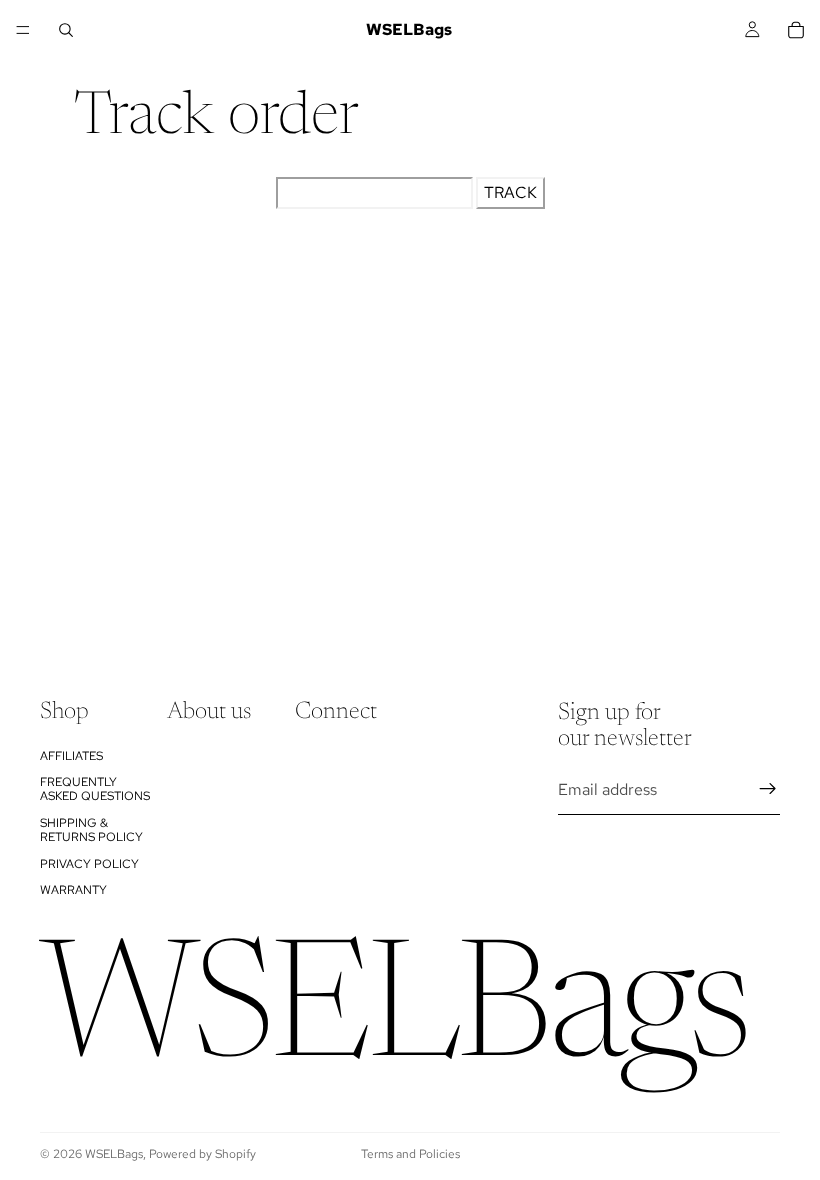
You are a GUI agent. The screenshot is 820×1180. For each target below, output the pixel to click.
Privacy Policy (89, 863)
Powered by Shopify (202, 1154)
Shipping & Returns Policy (91, 829)
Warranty (73, 890)
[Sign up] (768, 789)
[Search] (66, 30)
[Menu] (23, 30)
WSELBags (114, 1154)
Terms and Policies (410, 1154)
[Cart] (796, 30)
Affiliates (71, 755)
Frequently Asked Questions (95, 789)
